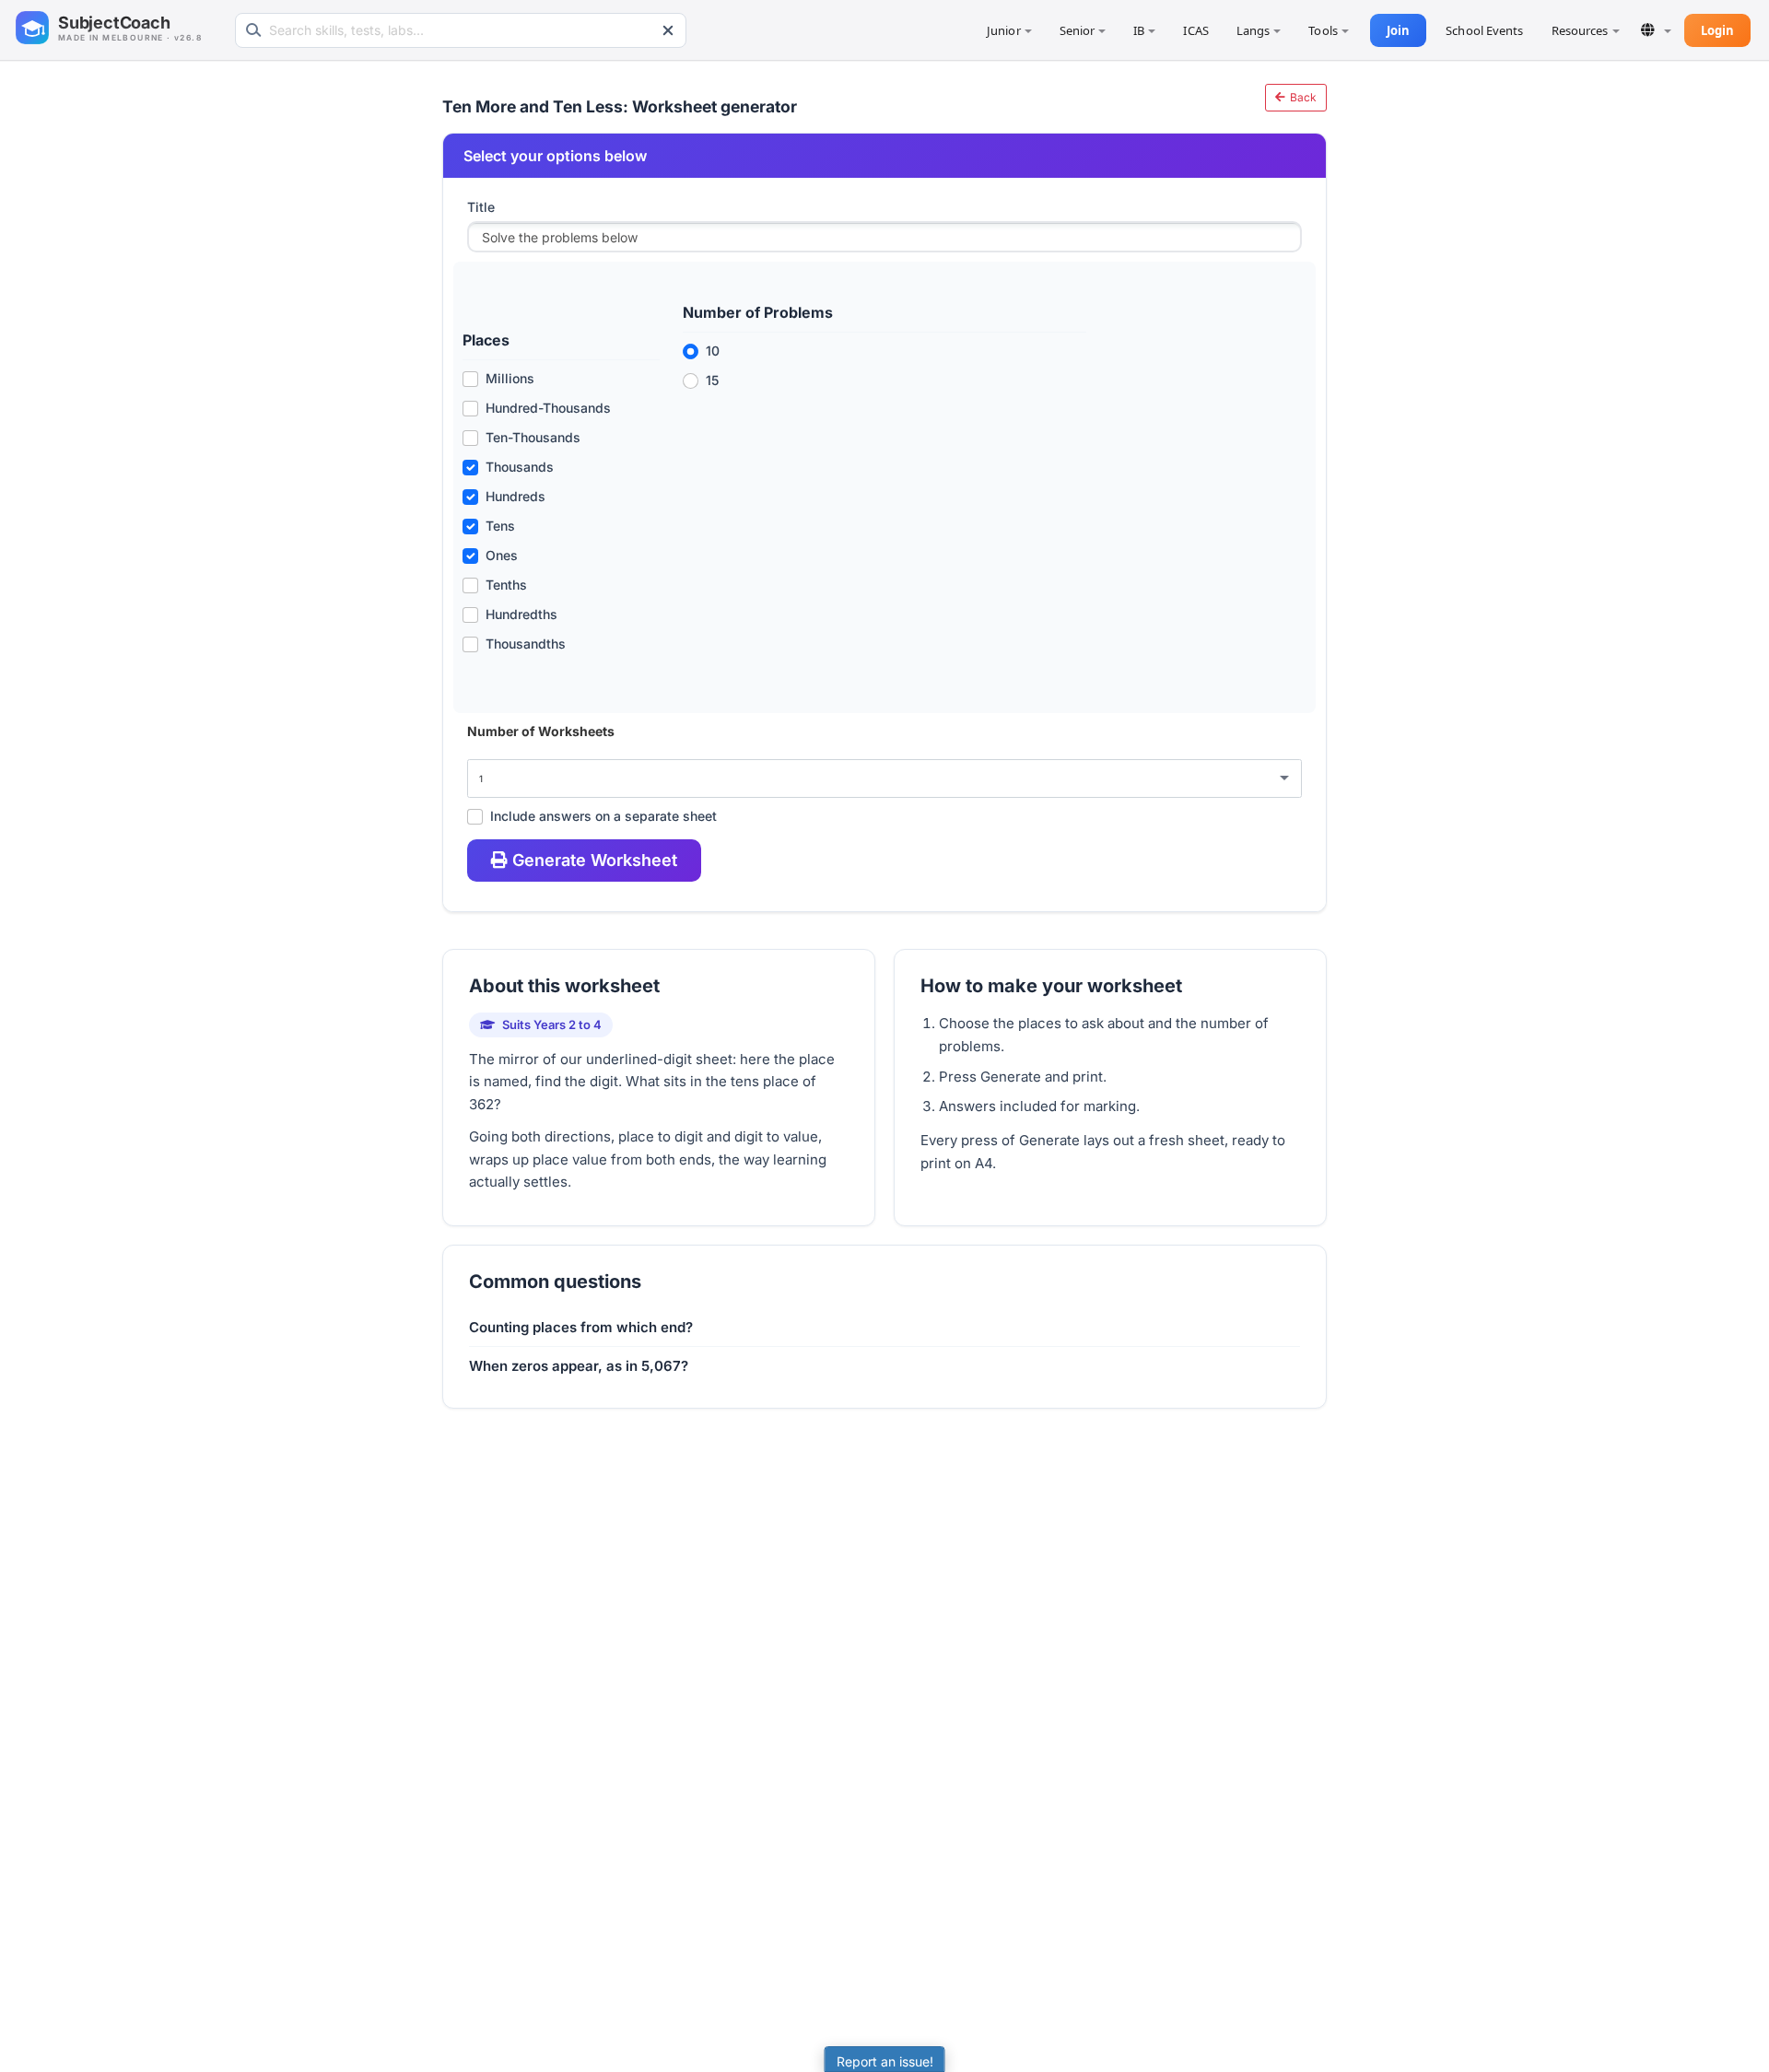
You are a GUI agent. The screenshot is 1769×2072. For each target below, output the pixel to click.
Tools (1323, 30)
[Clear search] (668, 30)
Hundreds (515, 496)
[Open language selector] (1656, 30)
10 (713, 351)
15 (712, 380)
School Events (1484, 30)
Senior (1078, 30)
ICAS (1195, 30)
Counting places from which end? (581, 1327)
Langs (1254, 30)
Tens (500, 526)
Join (1398, 30)
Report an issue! (885, 2061)
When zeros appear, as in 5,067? (579, 1366)
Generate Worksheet (595, 860)
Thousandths (526, 644)
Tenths (506, 585)
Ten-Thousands (533, 437)
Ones (502, 555)
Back (1302, 97)
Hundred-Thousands (548, 408)
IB (1139, 30)
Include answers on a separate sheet (603, 816)
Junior (1004, 30)
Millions (510, 378)
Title (481, 207)
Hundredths (521, 614)
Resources (1580, 30)
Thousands (520, 467)
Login (1718, 30)
